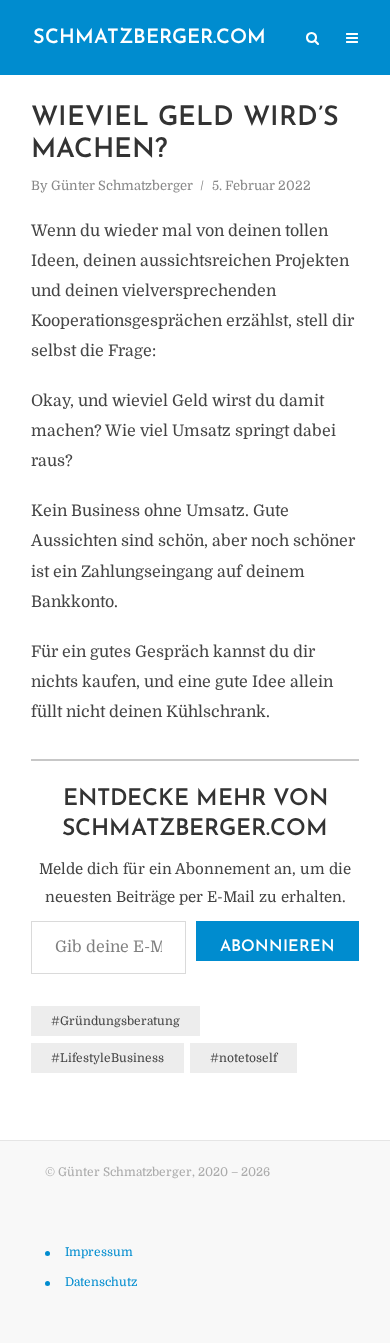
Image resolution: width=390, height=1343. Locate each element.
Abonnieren (277, 947)
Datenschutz (101, 1282)
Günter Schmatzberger (122, 185)
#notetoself (243, 1058)
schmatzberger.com (149, 38)
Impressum (99, 1252)
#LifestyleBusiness (107, 1058)
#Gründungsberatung (115, 1021)
